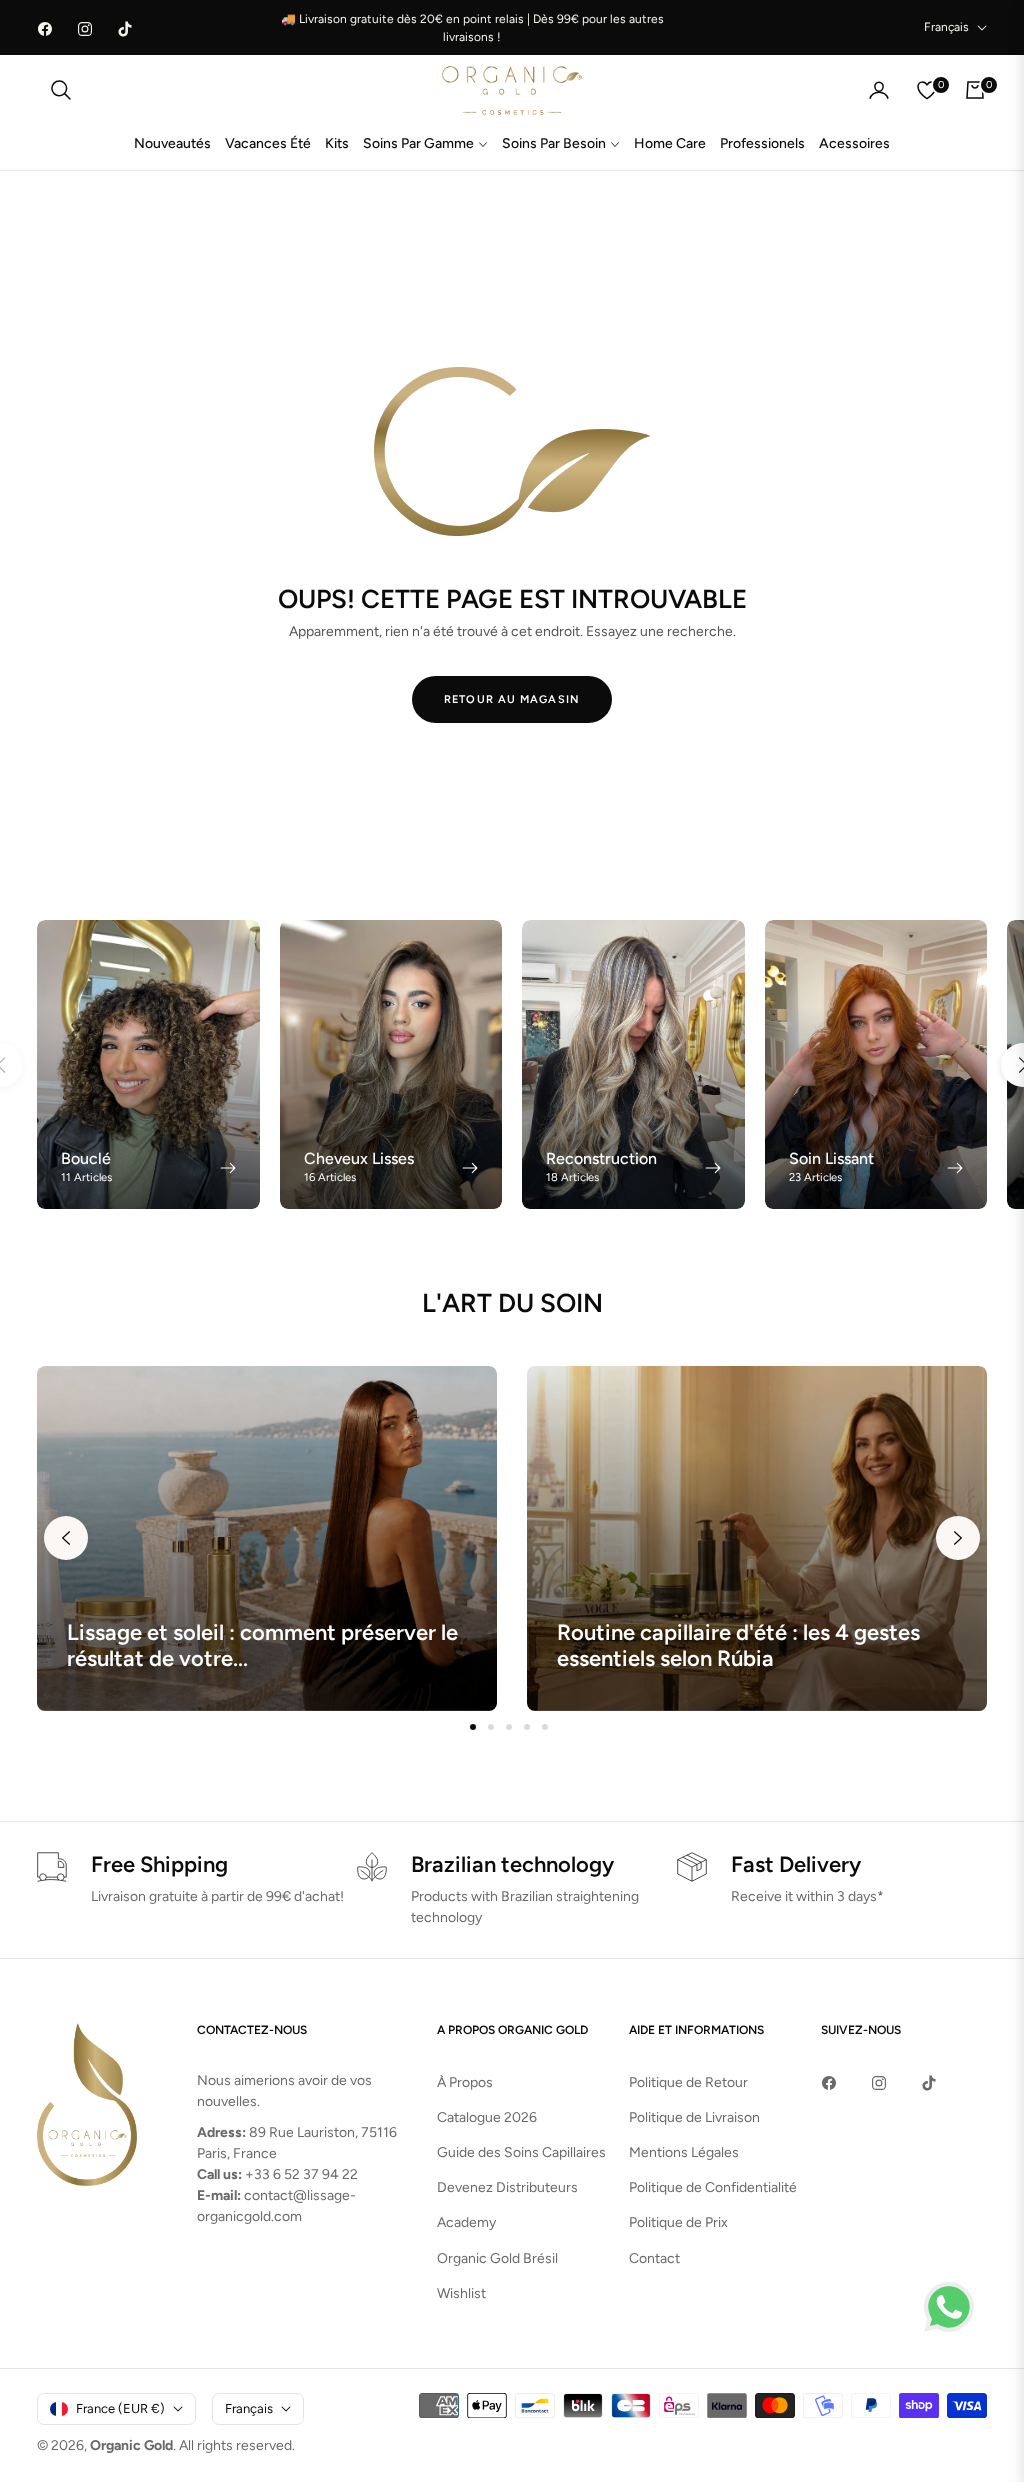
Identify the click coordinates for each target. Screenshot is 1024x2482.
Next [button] (958, 1538)
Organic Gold (131, 2445)
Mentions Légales (684, 2152)
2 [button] (491, 1727)
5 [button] (545, 1727)
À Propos (465, 2082)
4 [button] (527, 1727)
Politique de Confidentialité (713, 2187)
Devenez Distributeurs (507, 2187)
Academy (466, 2222)
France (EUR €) (120, 2408)
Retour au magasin (512, 699)
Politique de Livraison (694, 2117)
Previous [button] (66, 1538)
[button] (61, 90)
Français (946, 27)
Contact (654, 2258)
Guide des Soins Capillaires (521, 2152)
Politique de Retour (688, 2082)
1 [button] (473, 1727)
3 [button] (509, 1727)
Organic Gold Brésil (497, 2258)
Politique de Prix (678, 2222)
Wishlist (461, 2293)
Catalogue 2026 (487, 2117)
